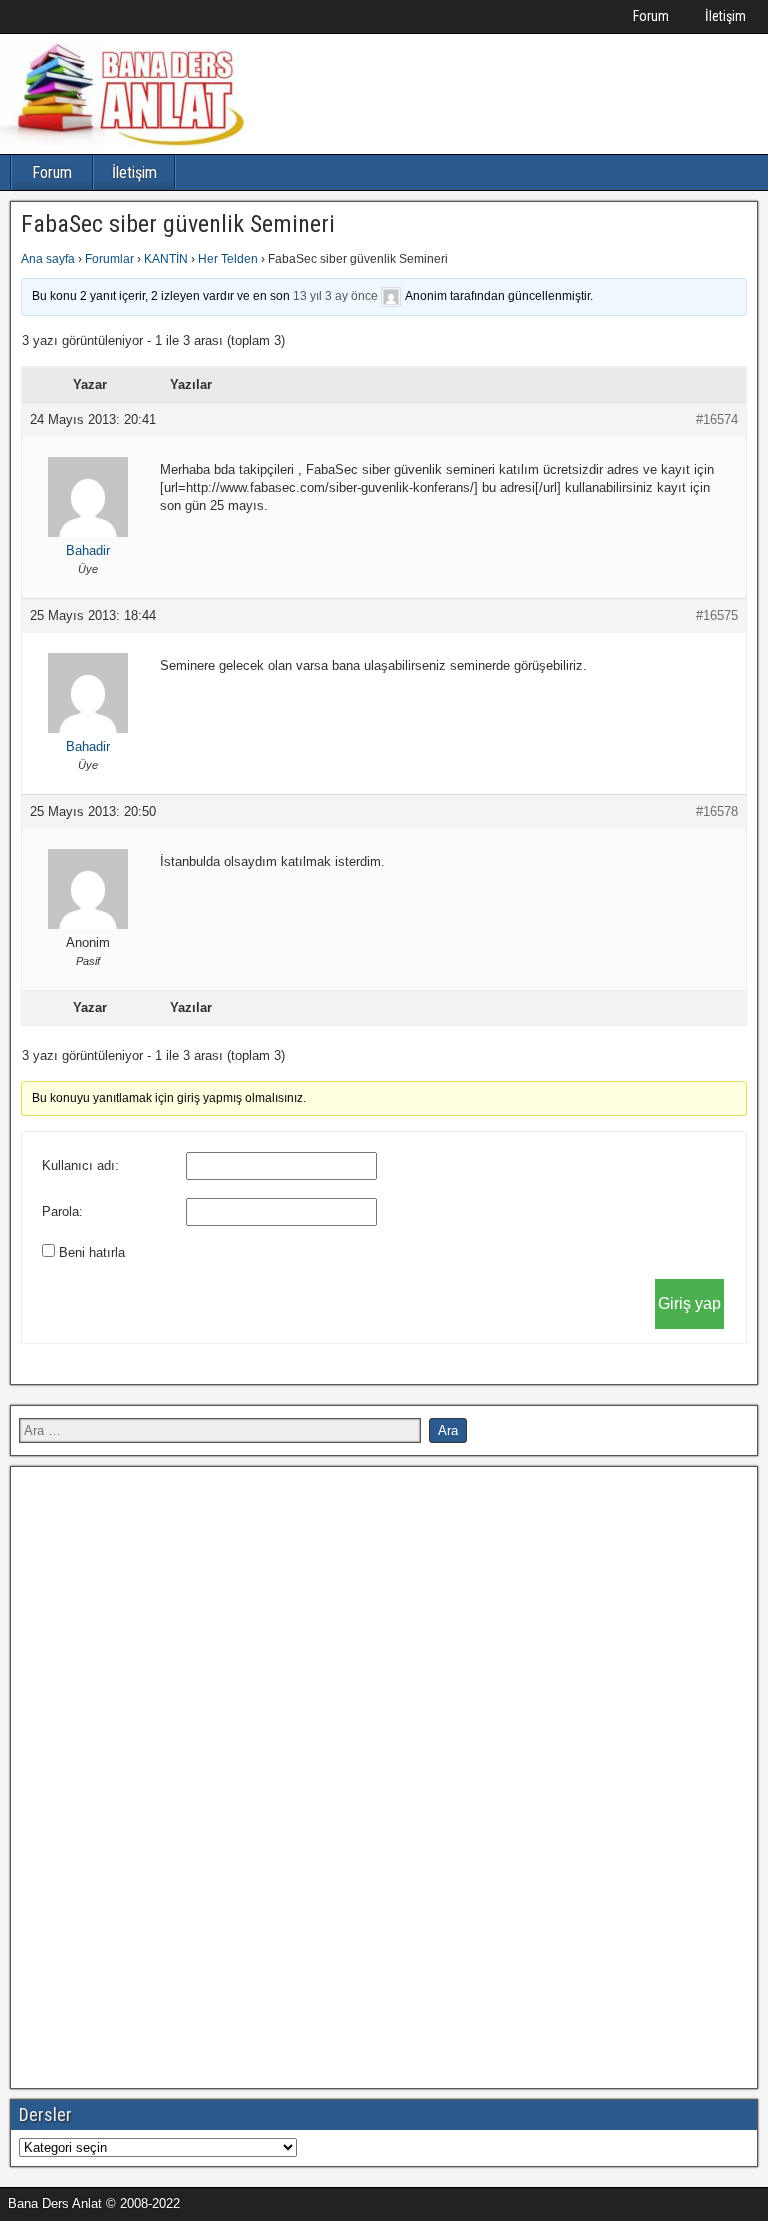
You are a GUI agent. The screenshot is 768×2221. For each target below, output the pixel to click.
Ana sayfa (48, 259)
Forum (651, 16)
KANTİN (166, 259)
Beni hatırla (92, 1252)
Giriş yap (689, 1303)
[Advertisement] (169, 1775)
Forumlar (109, 259)
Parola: (62, 1211)
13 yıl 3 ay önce (335, 296)
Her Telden (228, 259)
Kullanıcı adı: (80, 1165)
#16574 (717, 419)
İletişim (725, 16)
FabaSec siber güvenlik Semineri (178, 224)
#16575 (717, 615)
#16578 (717, 811)
